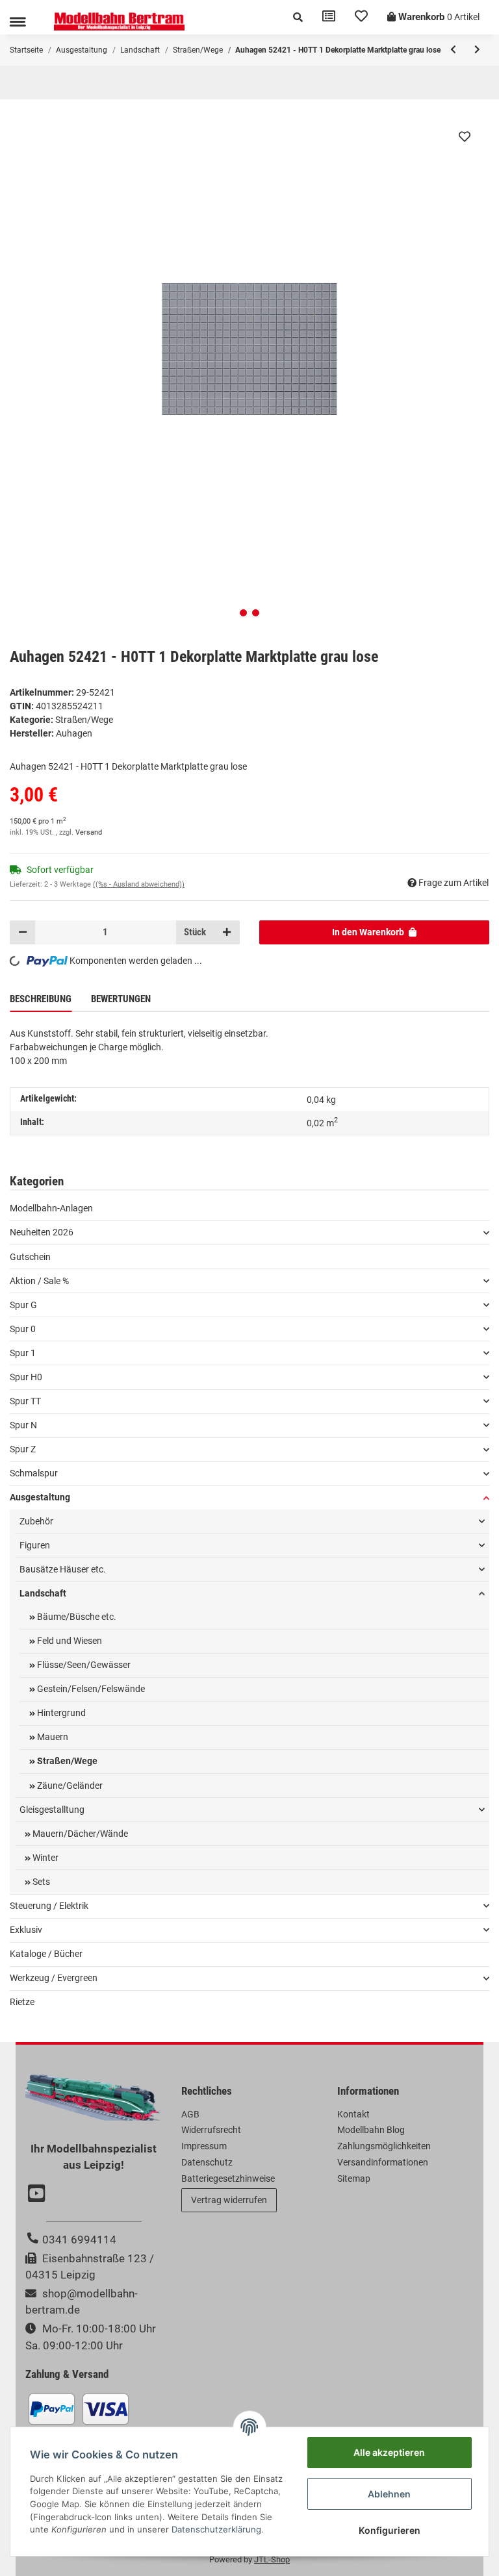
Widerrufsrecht (211, 2130)
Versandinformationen (383, 2162)
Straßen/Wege (84, 720)
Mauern (52, 1737)
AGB (190, 2114)
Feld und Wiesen (69, 1641)
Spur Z (23, 1449)
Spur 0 (23, 1329)
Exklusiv (26, 1930)
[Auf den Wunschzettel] (465, 136)
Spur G (23, 1305)
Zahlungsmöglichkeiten (384, 2146)
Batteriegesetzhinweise (228, 2178)
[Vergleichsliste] (329, 17)
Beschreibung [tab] (41, 999)
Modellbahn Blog (371, 2130)
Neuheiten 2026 (42, 1232)
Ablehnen (389, 2494)
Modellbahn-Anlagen (51, 1208)
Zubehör (36, 1521)
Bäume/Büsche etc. (76, 1617)
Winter (45, 1858)
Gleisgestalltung (52, 1810)
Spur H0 (26, 1377)
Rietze (22, 2002)
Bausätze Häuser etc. (63, 1569)
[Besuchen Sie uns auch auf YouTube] (38, 2195)
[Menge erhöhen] (227, 932)
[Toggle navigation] (18, 22)
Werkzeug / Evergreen (54, 1978)
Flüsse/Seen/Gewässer (83, 1665)
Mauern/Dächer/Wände (79, 1834)
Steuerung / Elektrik (49, 1906)
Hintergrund (60, 1713)
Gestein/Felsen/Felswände (90, 1689)
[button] (298, 17)
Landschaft (43, 1593)
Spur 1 (23, 1353)
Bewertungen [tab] (121, 999)
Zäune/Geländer (69, 1786)
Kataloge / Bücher (46, 1954)
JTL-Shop (272, 2559)
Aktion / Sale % (39, 1281)
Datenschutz (207, 2162)
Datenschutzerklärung (216, 2529)
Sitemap (354, 2178)
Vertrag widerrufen (229, 2200)
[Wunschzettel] (361, 17)
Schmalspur (34, 1473)
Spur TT (25, 1401)
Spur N (23, 1425)
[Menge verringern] (23, 932)
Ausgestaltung (40, 1497)
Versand (89, 832)
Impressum (204, 2146)
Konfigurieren (390, 2530)
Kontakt (353, 2114)
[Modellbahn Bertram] (119, 22)
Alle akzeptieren (389, 2452)
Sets (40, 1882)
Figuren (35, 1545)
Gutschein (30, 1257)
